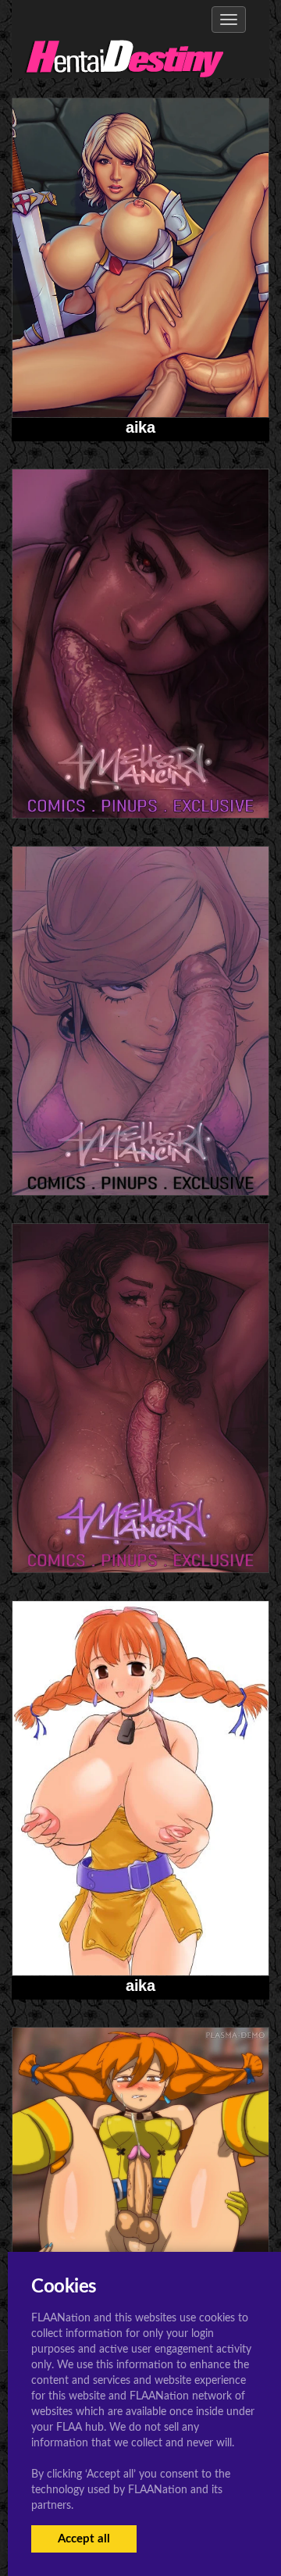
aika (140, 427)
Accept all (84, 2539)
